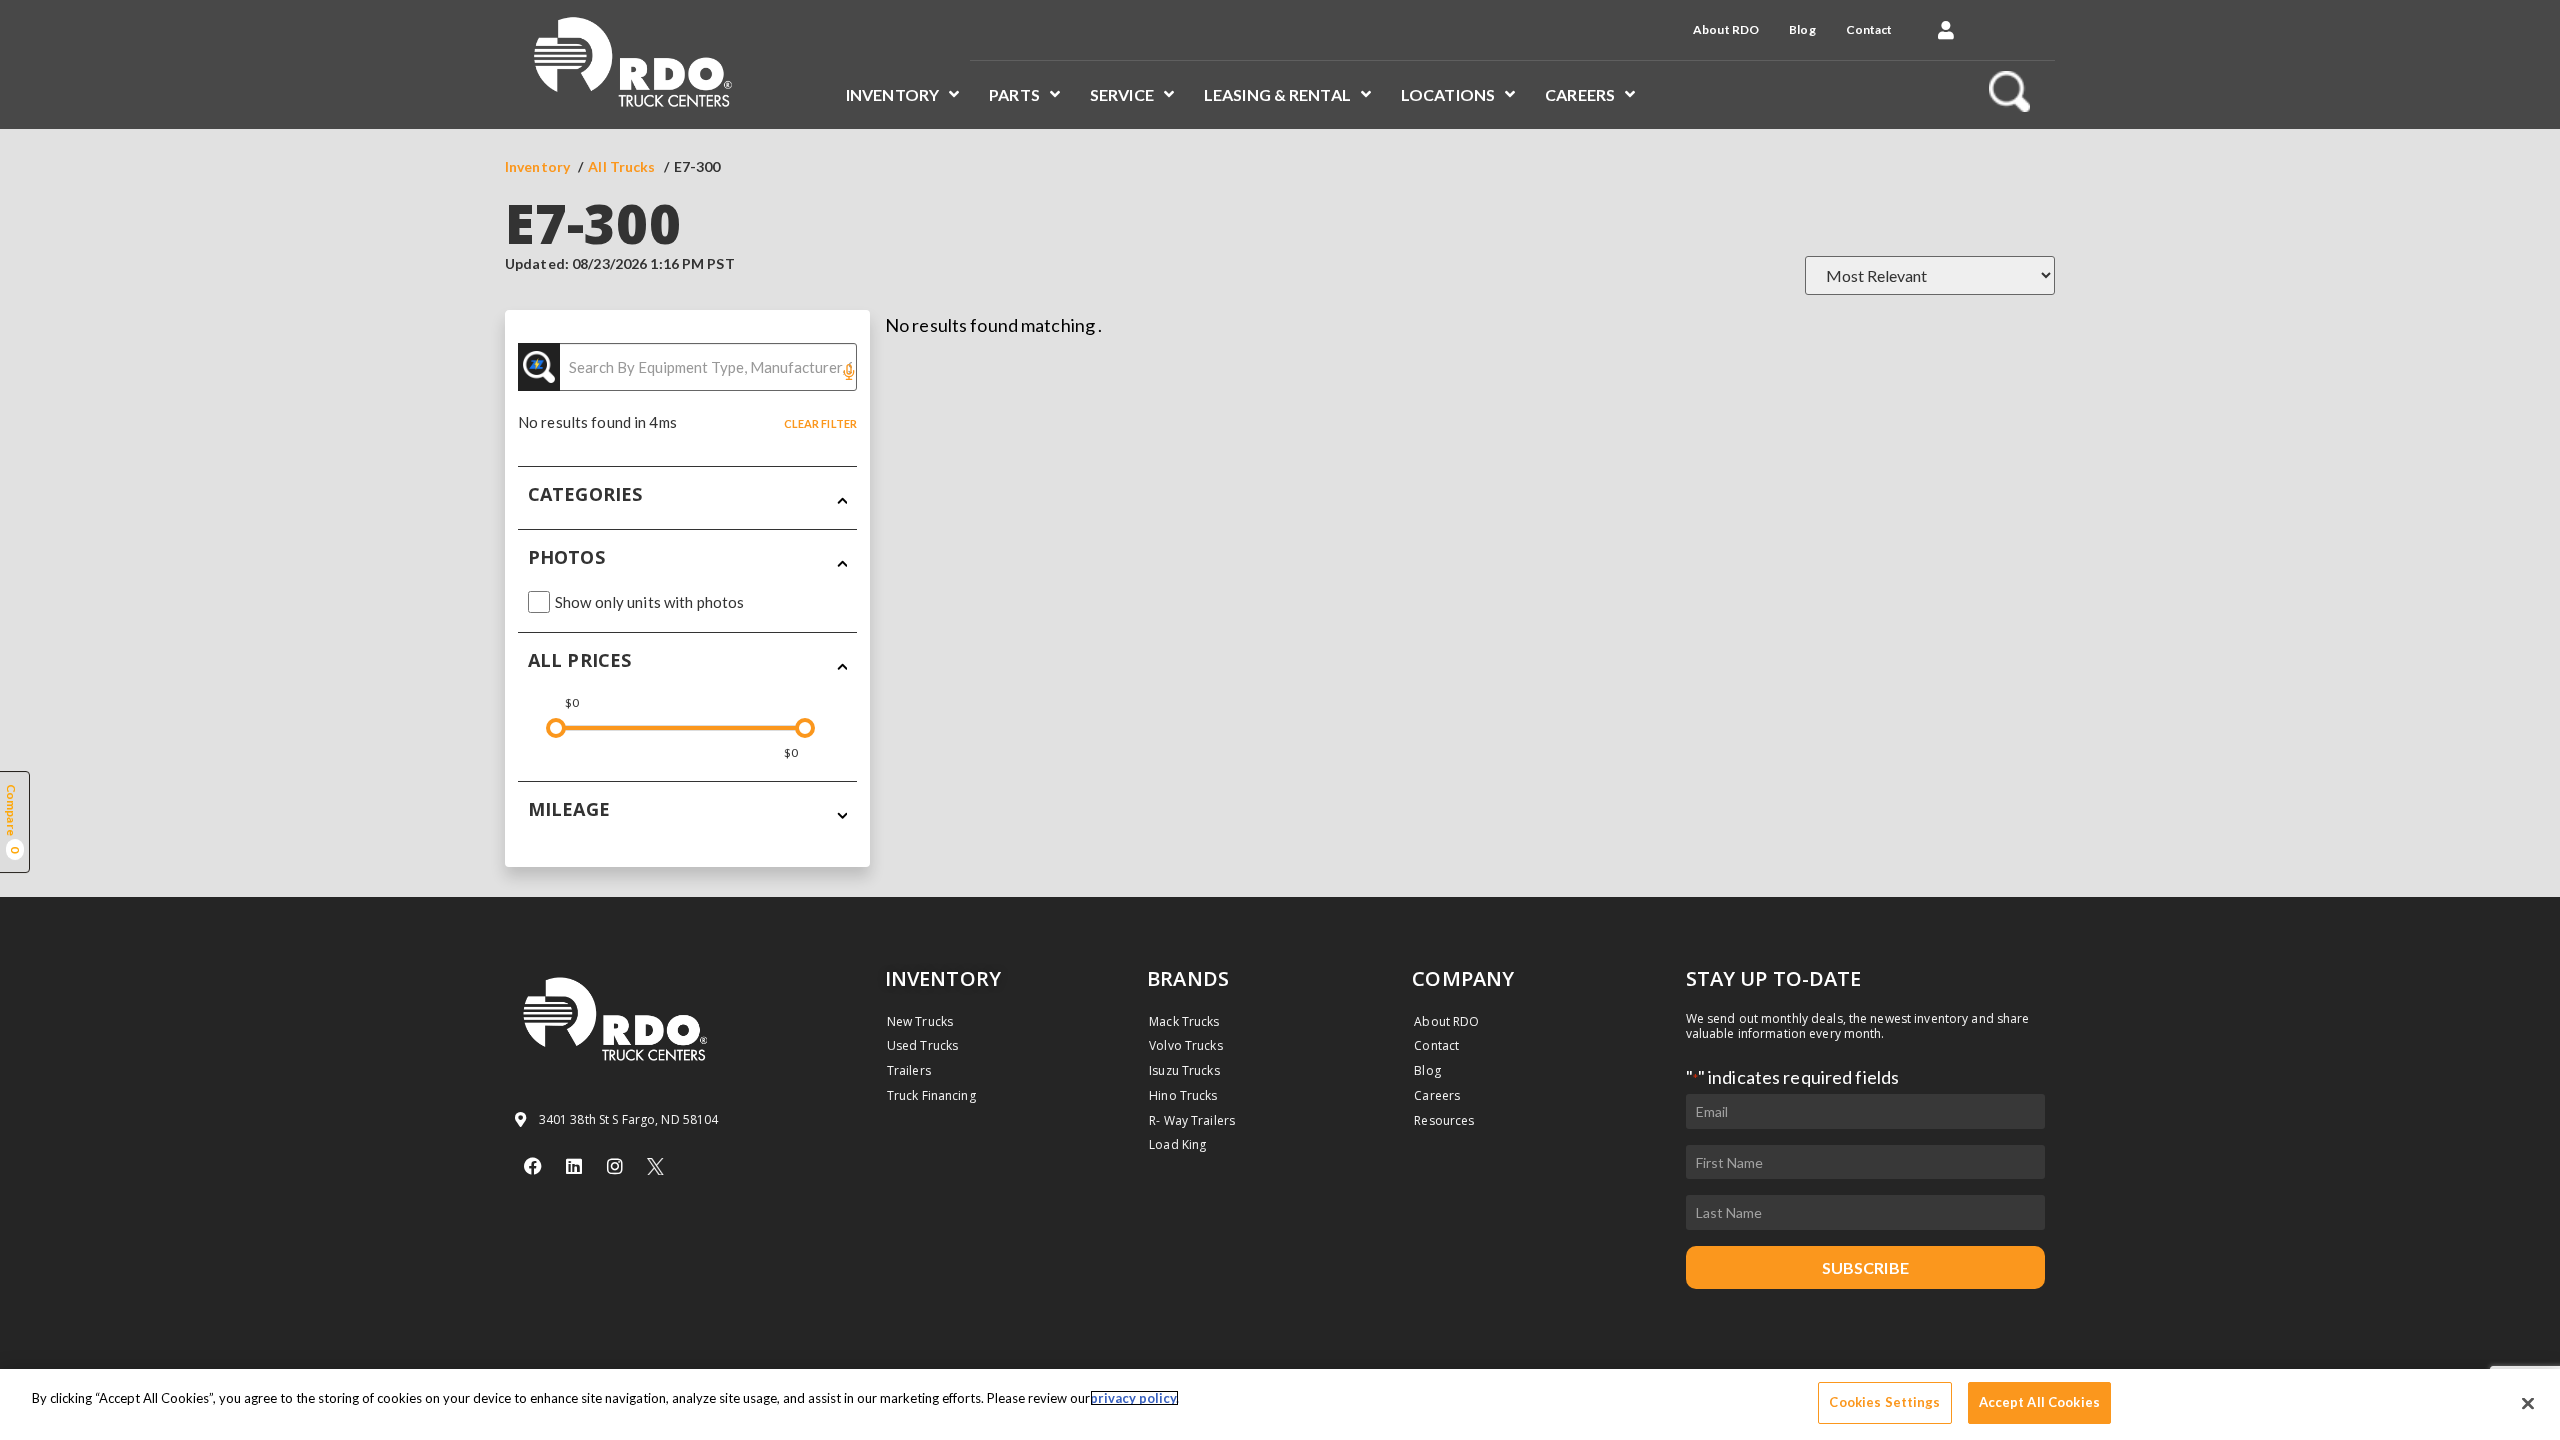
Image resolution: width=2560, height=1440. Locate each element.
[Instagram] (615, 1166)
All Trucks (621, 166)
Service (1122, 94)
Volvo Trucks (1185, 1045)
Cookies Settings (1884, 1402)
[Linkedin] (574, 1166)
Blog (1802, 29)
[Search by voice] (849, 373)
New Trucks (920, 1021)
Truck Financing (931, 1095)
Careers (1580, 94)
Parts (1014, 94)
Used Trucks (922, 1045)
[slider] (556, 728)
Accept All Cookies (2039, 1402)
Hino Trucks (1183, 1095)
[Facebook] (533, 1166)
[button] (1946, 30)
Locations (1448, 94)
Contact (1869, 29)
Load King (1177, 1144)
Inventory (892, 94)
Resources (1444, 1120)
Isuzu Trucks (1184, 1070)
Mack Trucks (1184, 1021)
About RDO (1726, 29)
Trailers (909, 1070)
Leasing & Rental (1277, 94)
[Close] (2528, 1403)
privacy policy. (1134, 1398)
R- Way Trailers (1192, 1120)
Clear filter (820, 423)
